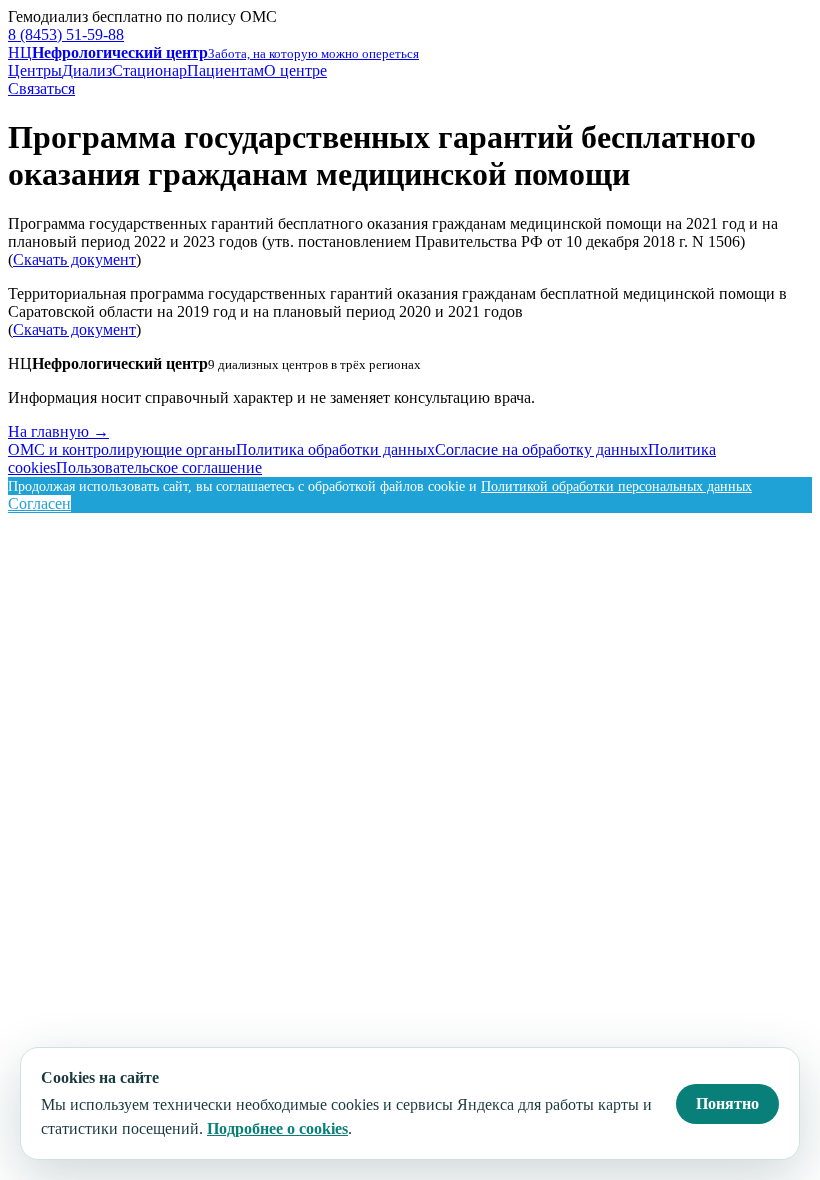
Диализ (87, 70)
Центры (35, 70)
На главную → (58, 431)
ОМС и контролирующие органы (122, 449)
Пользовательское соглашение (159, 467)
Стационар (149, 70)
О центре (295, 70)
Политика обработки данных (335, 449)
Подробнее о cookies (277, 1128)
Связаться (41, 88)
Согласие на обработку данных (541, 449)
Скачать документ (74, 259)
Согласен (39, 503)
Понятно (727, 1103)
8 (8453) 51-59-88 (66, 34)
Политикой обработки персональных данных (616, 486)
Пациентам (225, 70)
